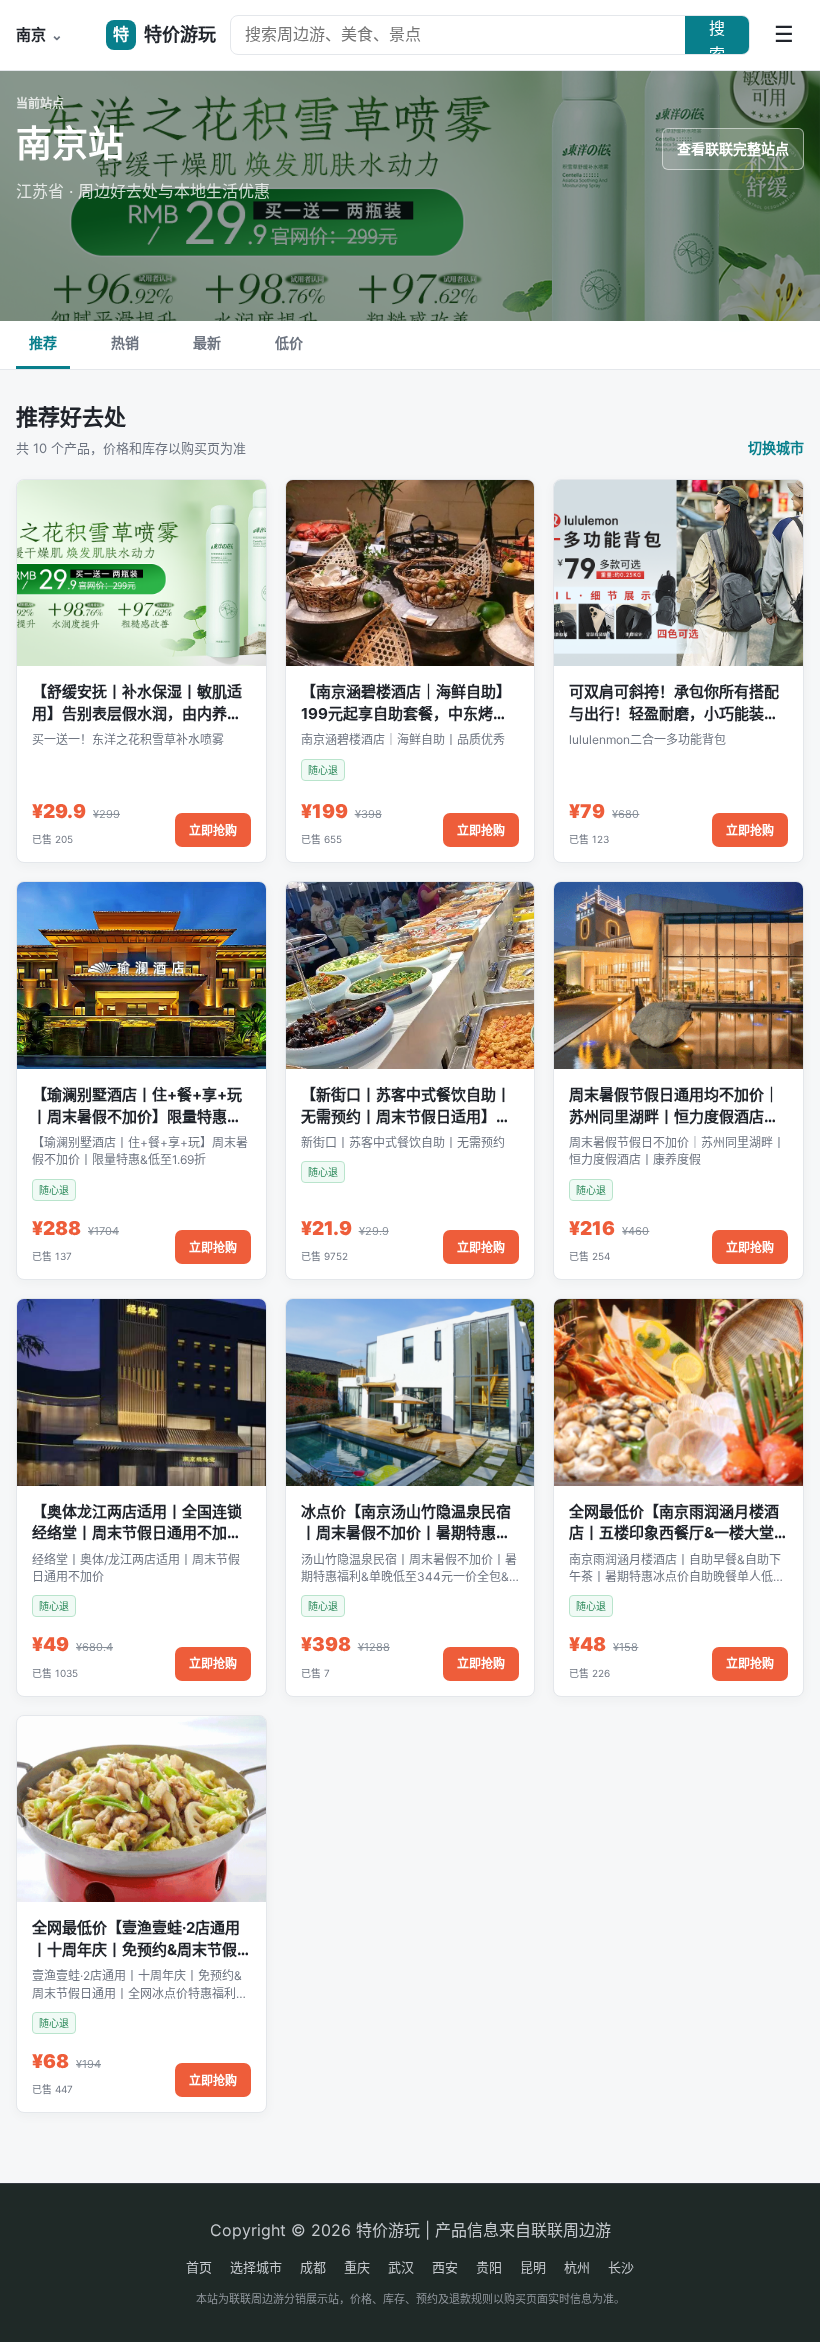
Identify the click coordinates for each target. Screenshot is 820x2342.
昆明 (533, 2267)
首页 (199, 2267)
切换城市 (776, 447)
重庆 (357, 2267)
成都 (313, 2267)
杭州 (577, 2267)
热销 (125, 342)
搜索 (717, 36)
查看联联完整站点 (733, 148)
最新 (207, 342)
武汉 (401, 2267)
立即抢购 (213, 830)
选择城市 (256, 2267)
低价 (289, 342)
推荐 (43, 342)
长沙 (621, 2267)
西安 (445, 2267)
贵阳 (489, 2267)
